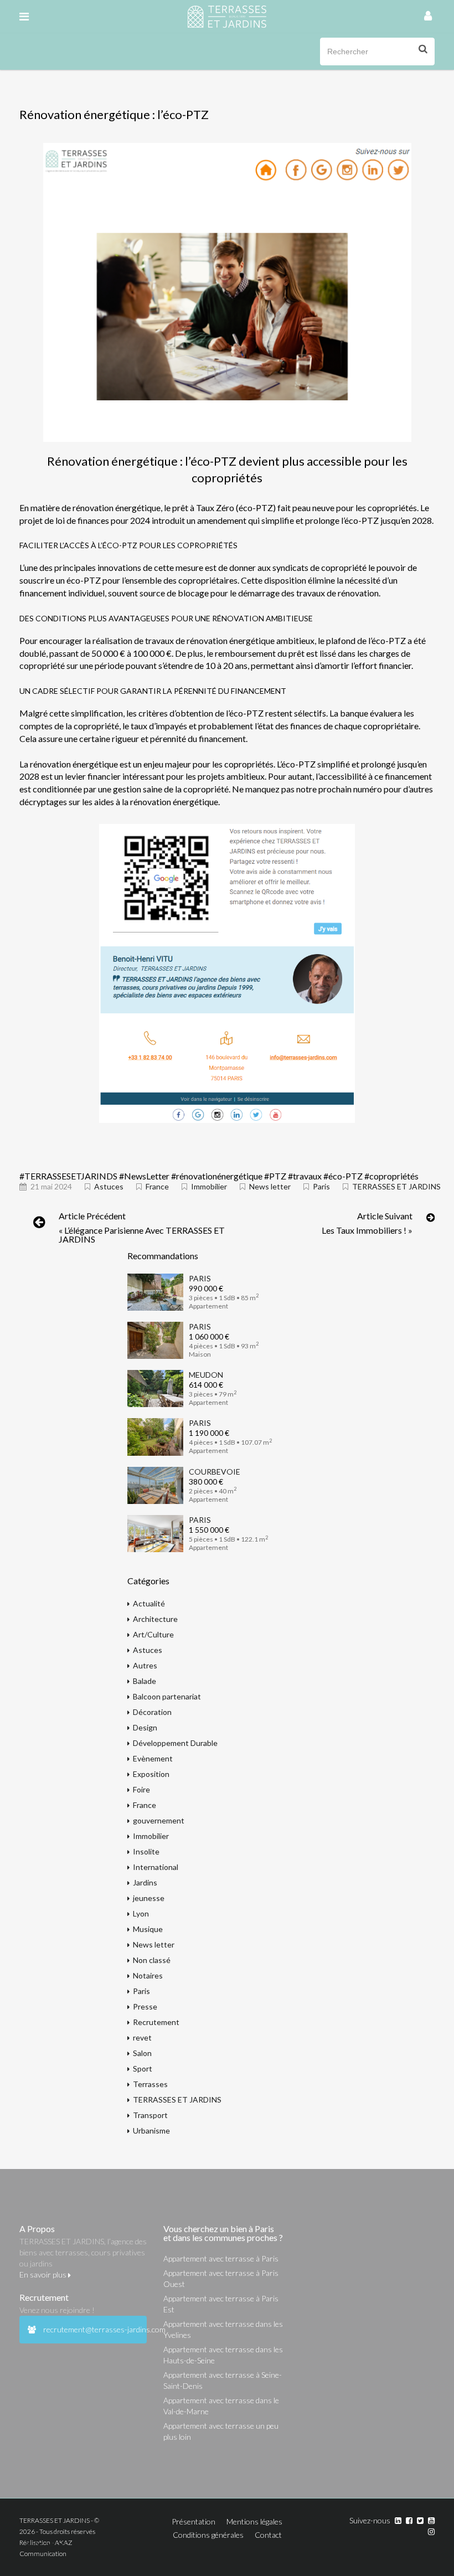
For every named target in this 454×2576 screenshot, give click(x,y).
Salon (142, 2053)
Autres (145, 1665)
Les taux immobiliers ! (364, 1230)
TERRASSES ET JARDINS (396, 1186)
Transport (150, 2115)
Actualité (149, 1603)
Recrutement (156, 2022)
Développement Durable (175, 1743)
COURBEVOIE (215, 1472)
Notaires (148, 1975)
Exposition (151, 1774)
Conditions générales (208, 2535)
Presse (145, 2006)
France (157, 1186)
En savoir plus (44, 2274)
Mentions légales (254, 2521)
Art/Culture (153, 1634)
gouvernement (159, 1820)
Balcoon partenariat (167, 1696)
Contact (268, 2535)
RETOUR (49, 2545)
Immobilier (209, 1186)
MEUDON (206, 1375)
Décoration (152, 1712)
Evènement (153, 1758)
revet (142, 2037)
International (156, 1867)
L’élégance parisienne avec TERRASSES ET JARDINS (142, 1235)
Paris (321, 1186)
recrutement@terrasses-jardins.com (95, 2329)
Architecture (155, 1619)
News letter (270, 1186)
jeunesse (149, 1898)
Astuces (109, 1186)
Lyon (141, 1913)
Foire (141, 1789)
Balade (145, 1681)
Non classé (152, 1960)
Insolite (146, 1851)
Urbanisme (151, 2131)
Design (145, 1727)
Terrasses (150, 2084)
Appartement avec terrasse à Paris (221, 2258)
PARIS (200, 1278)
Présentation (194, 2521)
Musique (148, 1929)
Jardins (145, 1882)
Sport (143, 2068)
